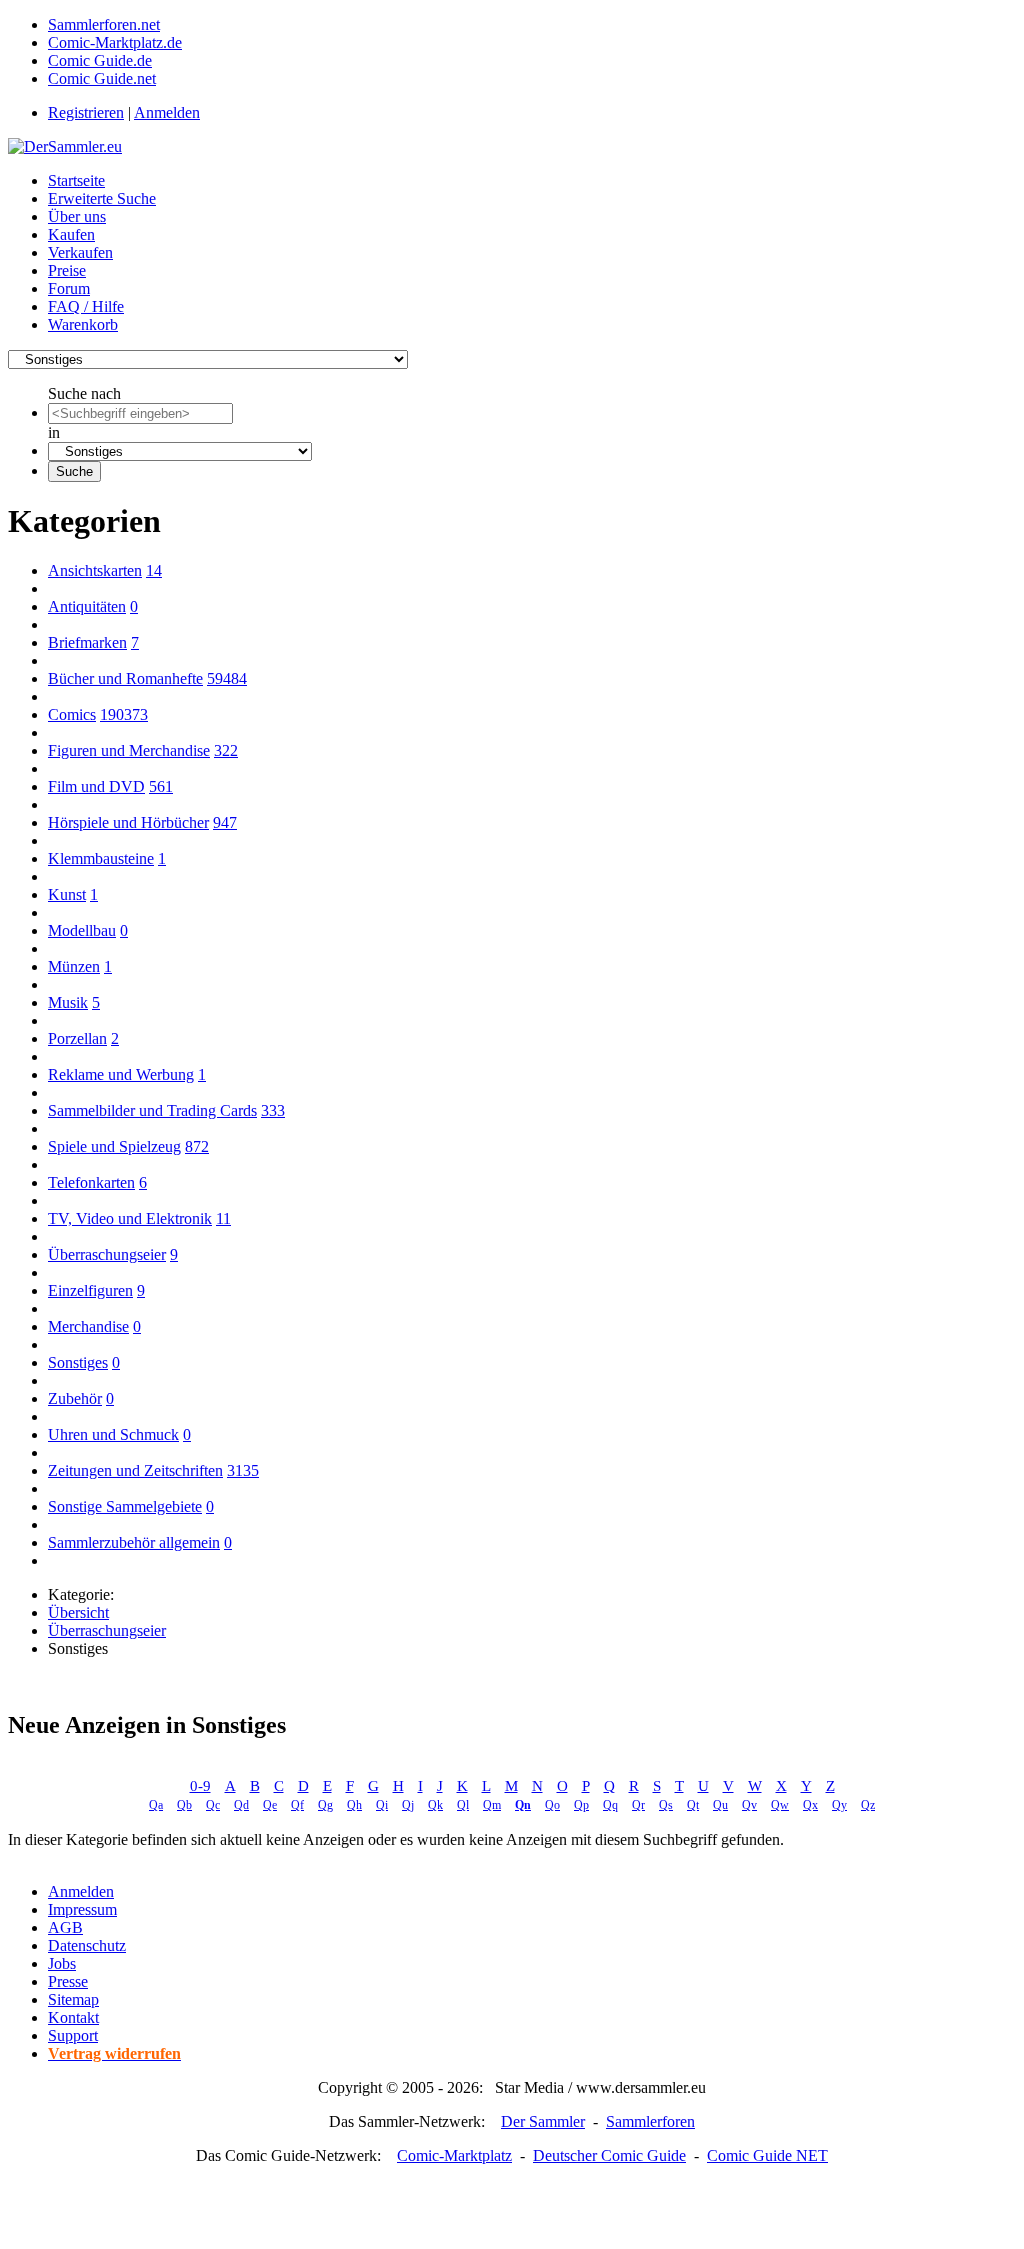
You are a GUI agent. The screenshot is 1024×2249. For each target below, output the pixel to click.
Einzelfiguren (90, 1290)
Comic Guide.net (102, 78)
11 (223, 1218)
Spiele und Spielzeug (114, 1146)
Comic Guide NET (767, 2155)
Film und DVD (96, 786)
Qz (868, 1805)
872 (197, 1146)
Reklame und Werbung (121, 1074)
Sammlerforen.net (104, 24)
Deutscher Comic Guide (609, 2155)
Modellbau (82, 930)
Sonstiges (78, 1362)
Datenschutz (87, 1945)
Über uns (77, 216)
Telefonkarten (91, 1182)
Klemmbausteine (101, 858)
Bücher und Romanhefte (125, 678)
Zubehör (75, 1398)
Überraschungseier (107, 1254)
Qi (382, 1805)
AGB (65, 1927)
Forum (69, 288)
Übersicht (78, 1612)
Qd (241, 1805)
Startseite (76, 180)
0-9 (200, 1786)
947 (225, 822)
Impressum (82, 1909)
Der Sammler (543, 2121)
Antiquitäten (87, 606)
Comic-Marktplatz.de (115, 42)
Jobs (62, 1963)
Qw (780, 1805)
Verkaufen (80, 252)
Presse (68, 1981)
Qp (581, 1805)
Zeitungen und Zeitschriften (135, 1470)
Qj (408, 1805)
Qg (325, 1805)
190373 (124, 714)
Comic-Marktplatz (454, 2155)
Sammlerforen (650, 2121)
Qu (720, 1805)
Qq (610, 1805)
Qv (749, 1805)
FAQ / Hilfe (86, 306)
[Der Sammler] (65, 146)
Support (73, 2035)
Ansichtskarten (95, 570)
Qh (354, 1805)
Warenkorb (83, 324)
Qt (693, 1805)
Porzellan (77, 1038)
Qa (156, 1805)
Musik (68, 1002)
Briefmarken (87, 642)
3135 (243, 1470)
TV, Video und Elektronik (130, 1218)
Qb (184, 1805)
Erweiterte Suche (102, 198)
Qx (810, 1805)
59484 (227, 678)
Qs (666, 1805)
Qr (638, 1805)
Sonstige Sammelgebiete (125, 1506)
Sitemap (73, 1999)
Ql (463, 1805)
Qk (435, 1805)
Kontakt (73, 2017)
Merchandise (88, 1326)
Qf (297, 1805)
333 (273, 1110)
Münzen (74, 966)
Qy (839, 1805)
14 (154, 570)
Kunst (67, 894)
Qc (213, 1805)
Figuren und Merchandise (129, 750)
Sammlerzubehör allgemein (134, 1542)
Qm (492, 1805)
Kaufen (71, 234)
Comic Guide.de (100, 60)
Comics (72, 714)
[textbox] (140, 413)
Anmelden (167, 112)
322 (226, 750)
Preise (67, 270)
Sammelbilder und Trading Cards (152, 1110)
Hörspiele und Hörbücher (128, 822)
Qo (552, 1805)
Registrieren (86, 112)
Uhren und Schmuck (113, 1434)
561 (161, 786)
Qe (270, 1805)
